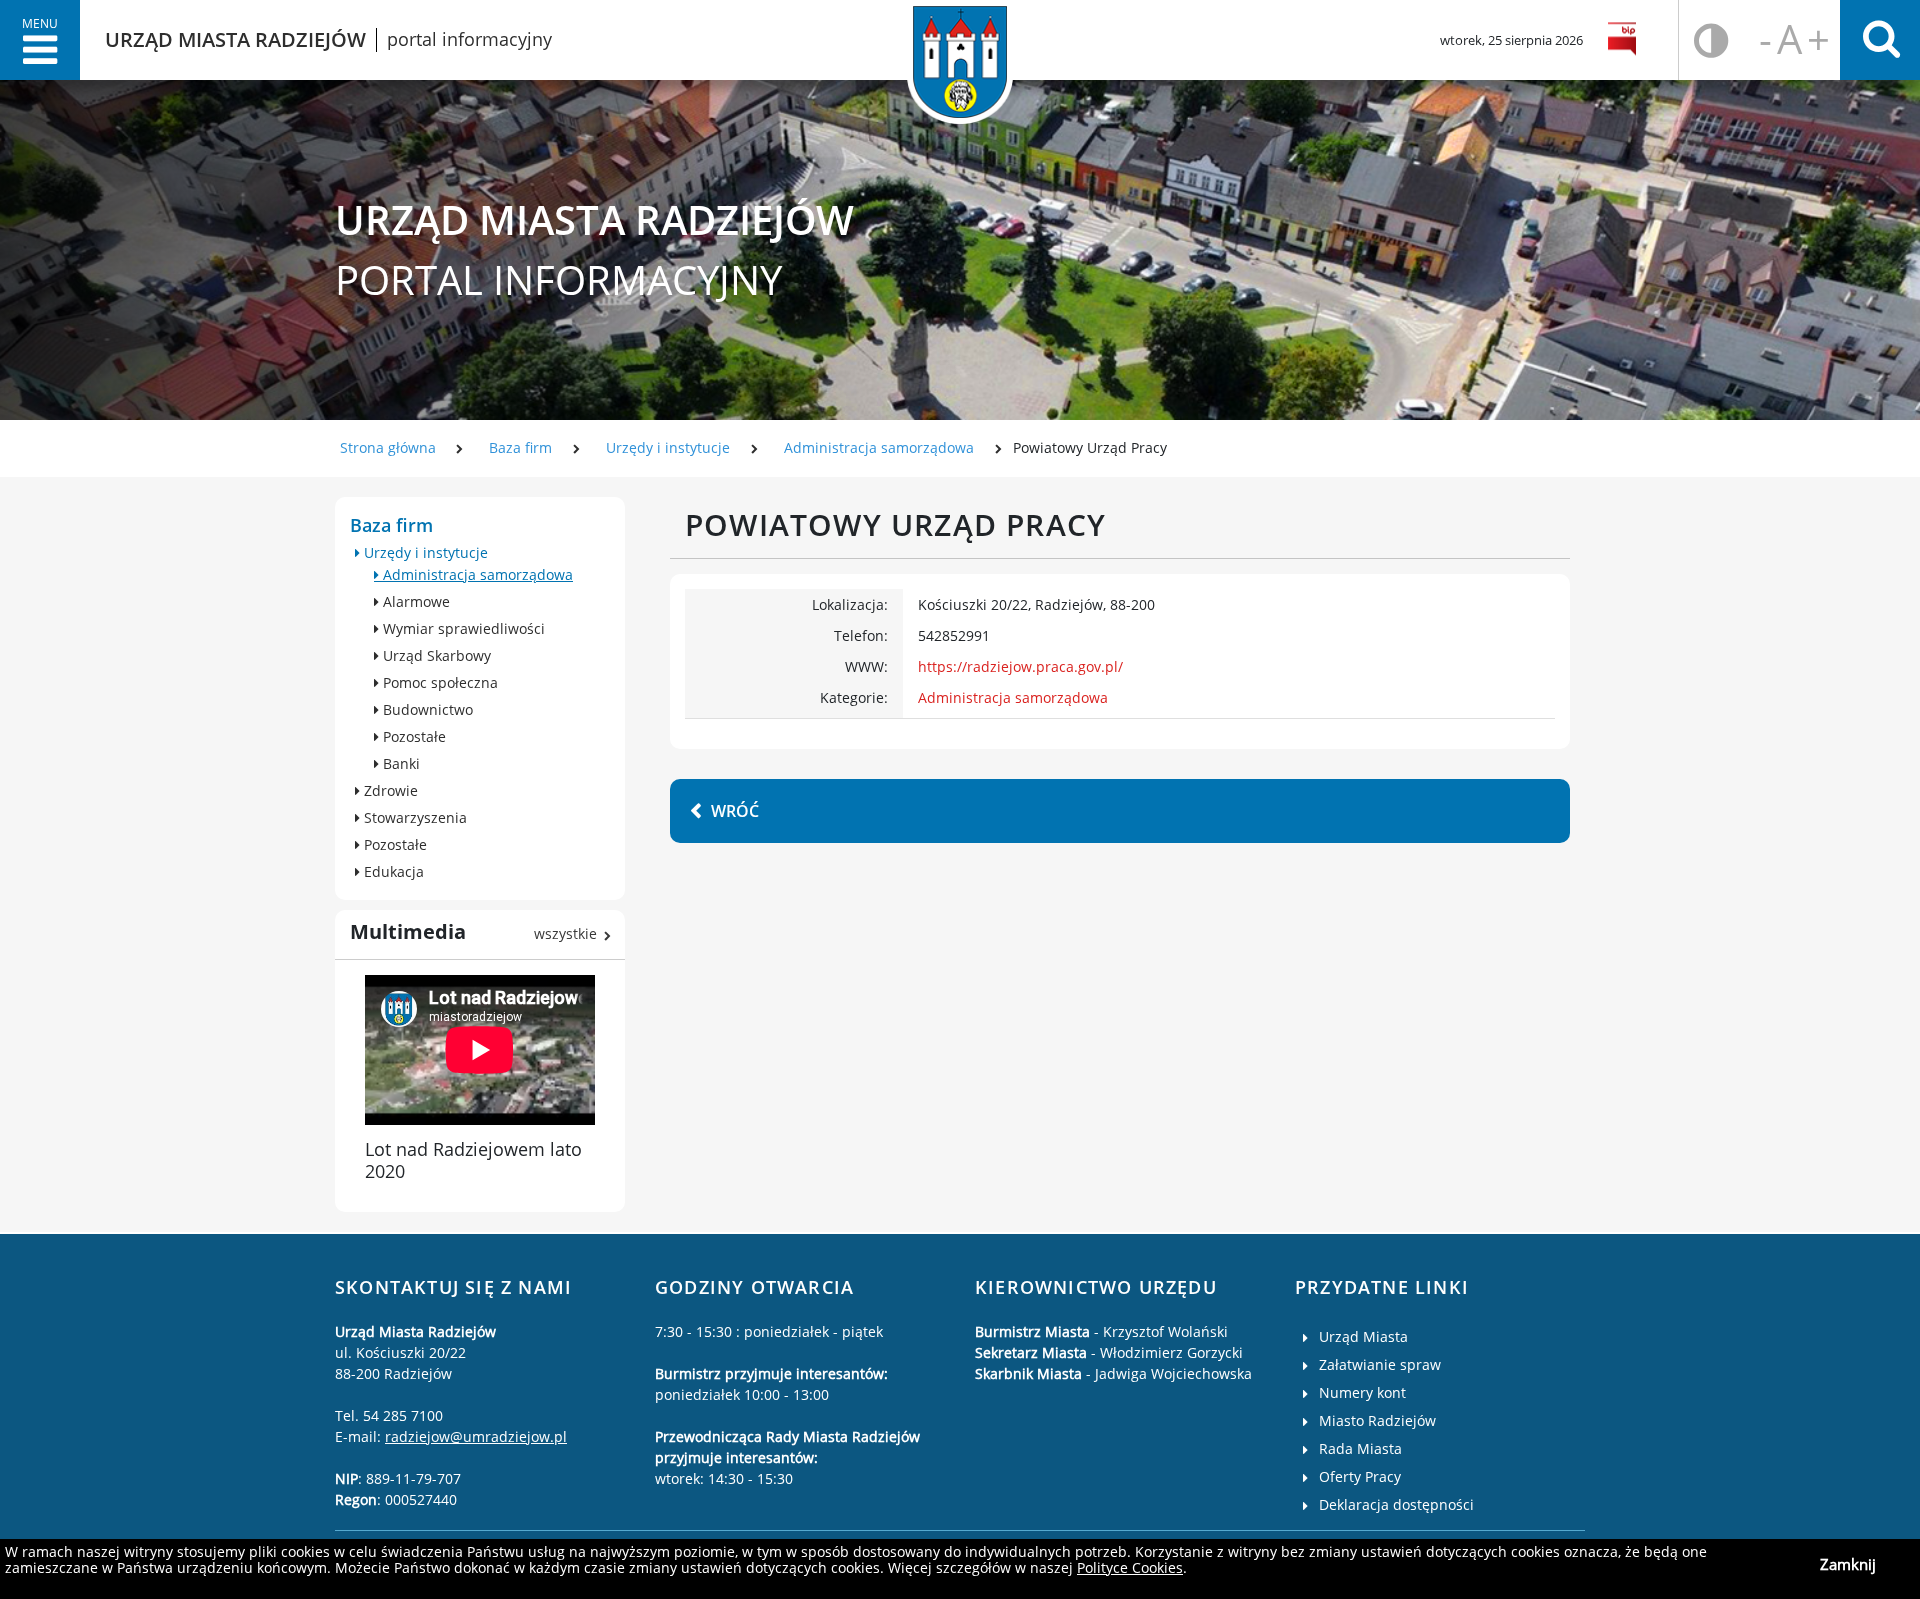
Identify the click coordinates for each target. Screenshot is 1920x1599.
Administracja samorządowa (879, 447)
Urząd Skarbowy (435, 655)
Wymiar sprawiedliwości (462, 628)
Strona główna (388, 447)
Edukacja (392, 871)
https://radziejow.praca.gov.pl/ (1020, 666)
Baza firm (520, 447)
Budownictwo (426, 709)
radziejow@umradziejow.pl (476, 1436)
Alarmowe (414, 601)
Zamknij (1848, 1564)
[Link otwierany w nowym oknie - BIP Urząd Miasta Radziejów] (1625, 40)
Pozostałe (412, 736)
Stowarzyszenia (413, 817)
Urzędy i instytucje (668, 447)
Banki (399, 763)
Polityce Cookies (1130, 1567)
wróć (735, 811)
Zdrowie (389, 790)
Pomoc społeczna (438, 682)
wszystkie (565, 933)
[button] (40, 40)
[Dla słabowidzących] (1711, 40)
